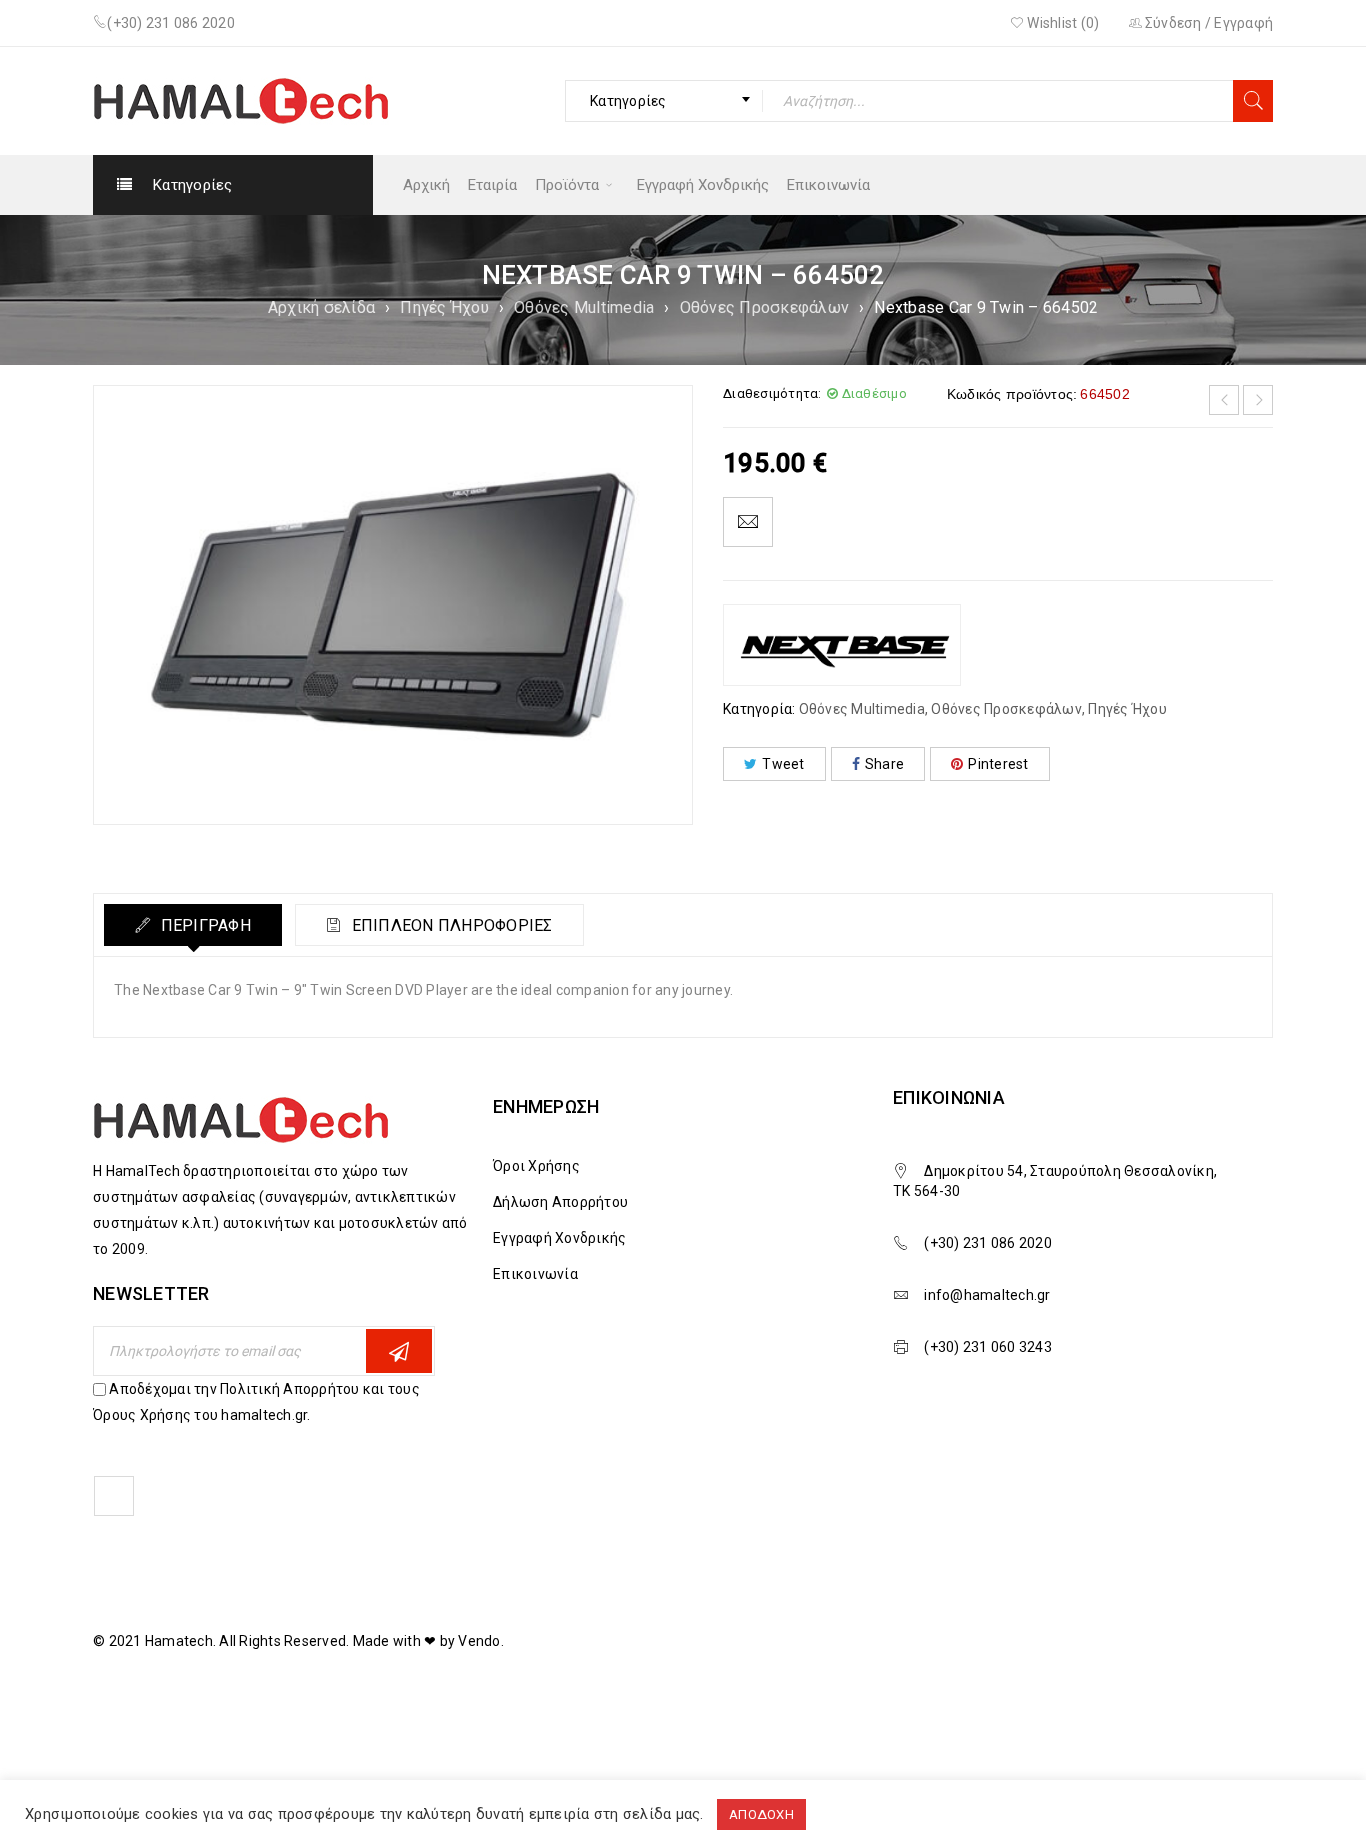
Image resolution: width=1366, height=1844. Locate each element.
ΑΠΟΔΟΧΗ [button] (761, 1814)
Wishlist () (1061, 23)
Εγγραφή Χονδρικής (559, 1238)
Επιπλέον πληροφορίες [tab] (449, 925)
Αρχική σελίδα (321, 307)
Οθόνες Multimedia (584, 307)
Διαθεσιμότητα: (772, 393)
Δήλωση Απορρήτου (560, 1202)
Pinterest (998, 764)
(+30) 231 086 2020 (171, 23)
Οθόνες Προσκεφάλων (765, 307)
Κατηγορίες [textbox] (628, 101)
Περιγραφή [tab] (203, 925)
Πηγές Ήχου (444, 307)
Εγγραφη (399, 1351)
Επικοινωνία (535, 1274)
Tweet (783, 764)
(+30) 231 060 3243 (988, 1347)
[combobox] (664, 101)
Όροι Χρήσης (536, 1166)
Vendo (479, 1641)
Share (884, 764)
